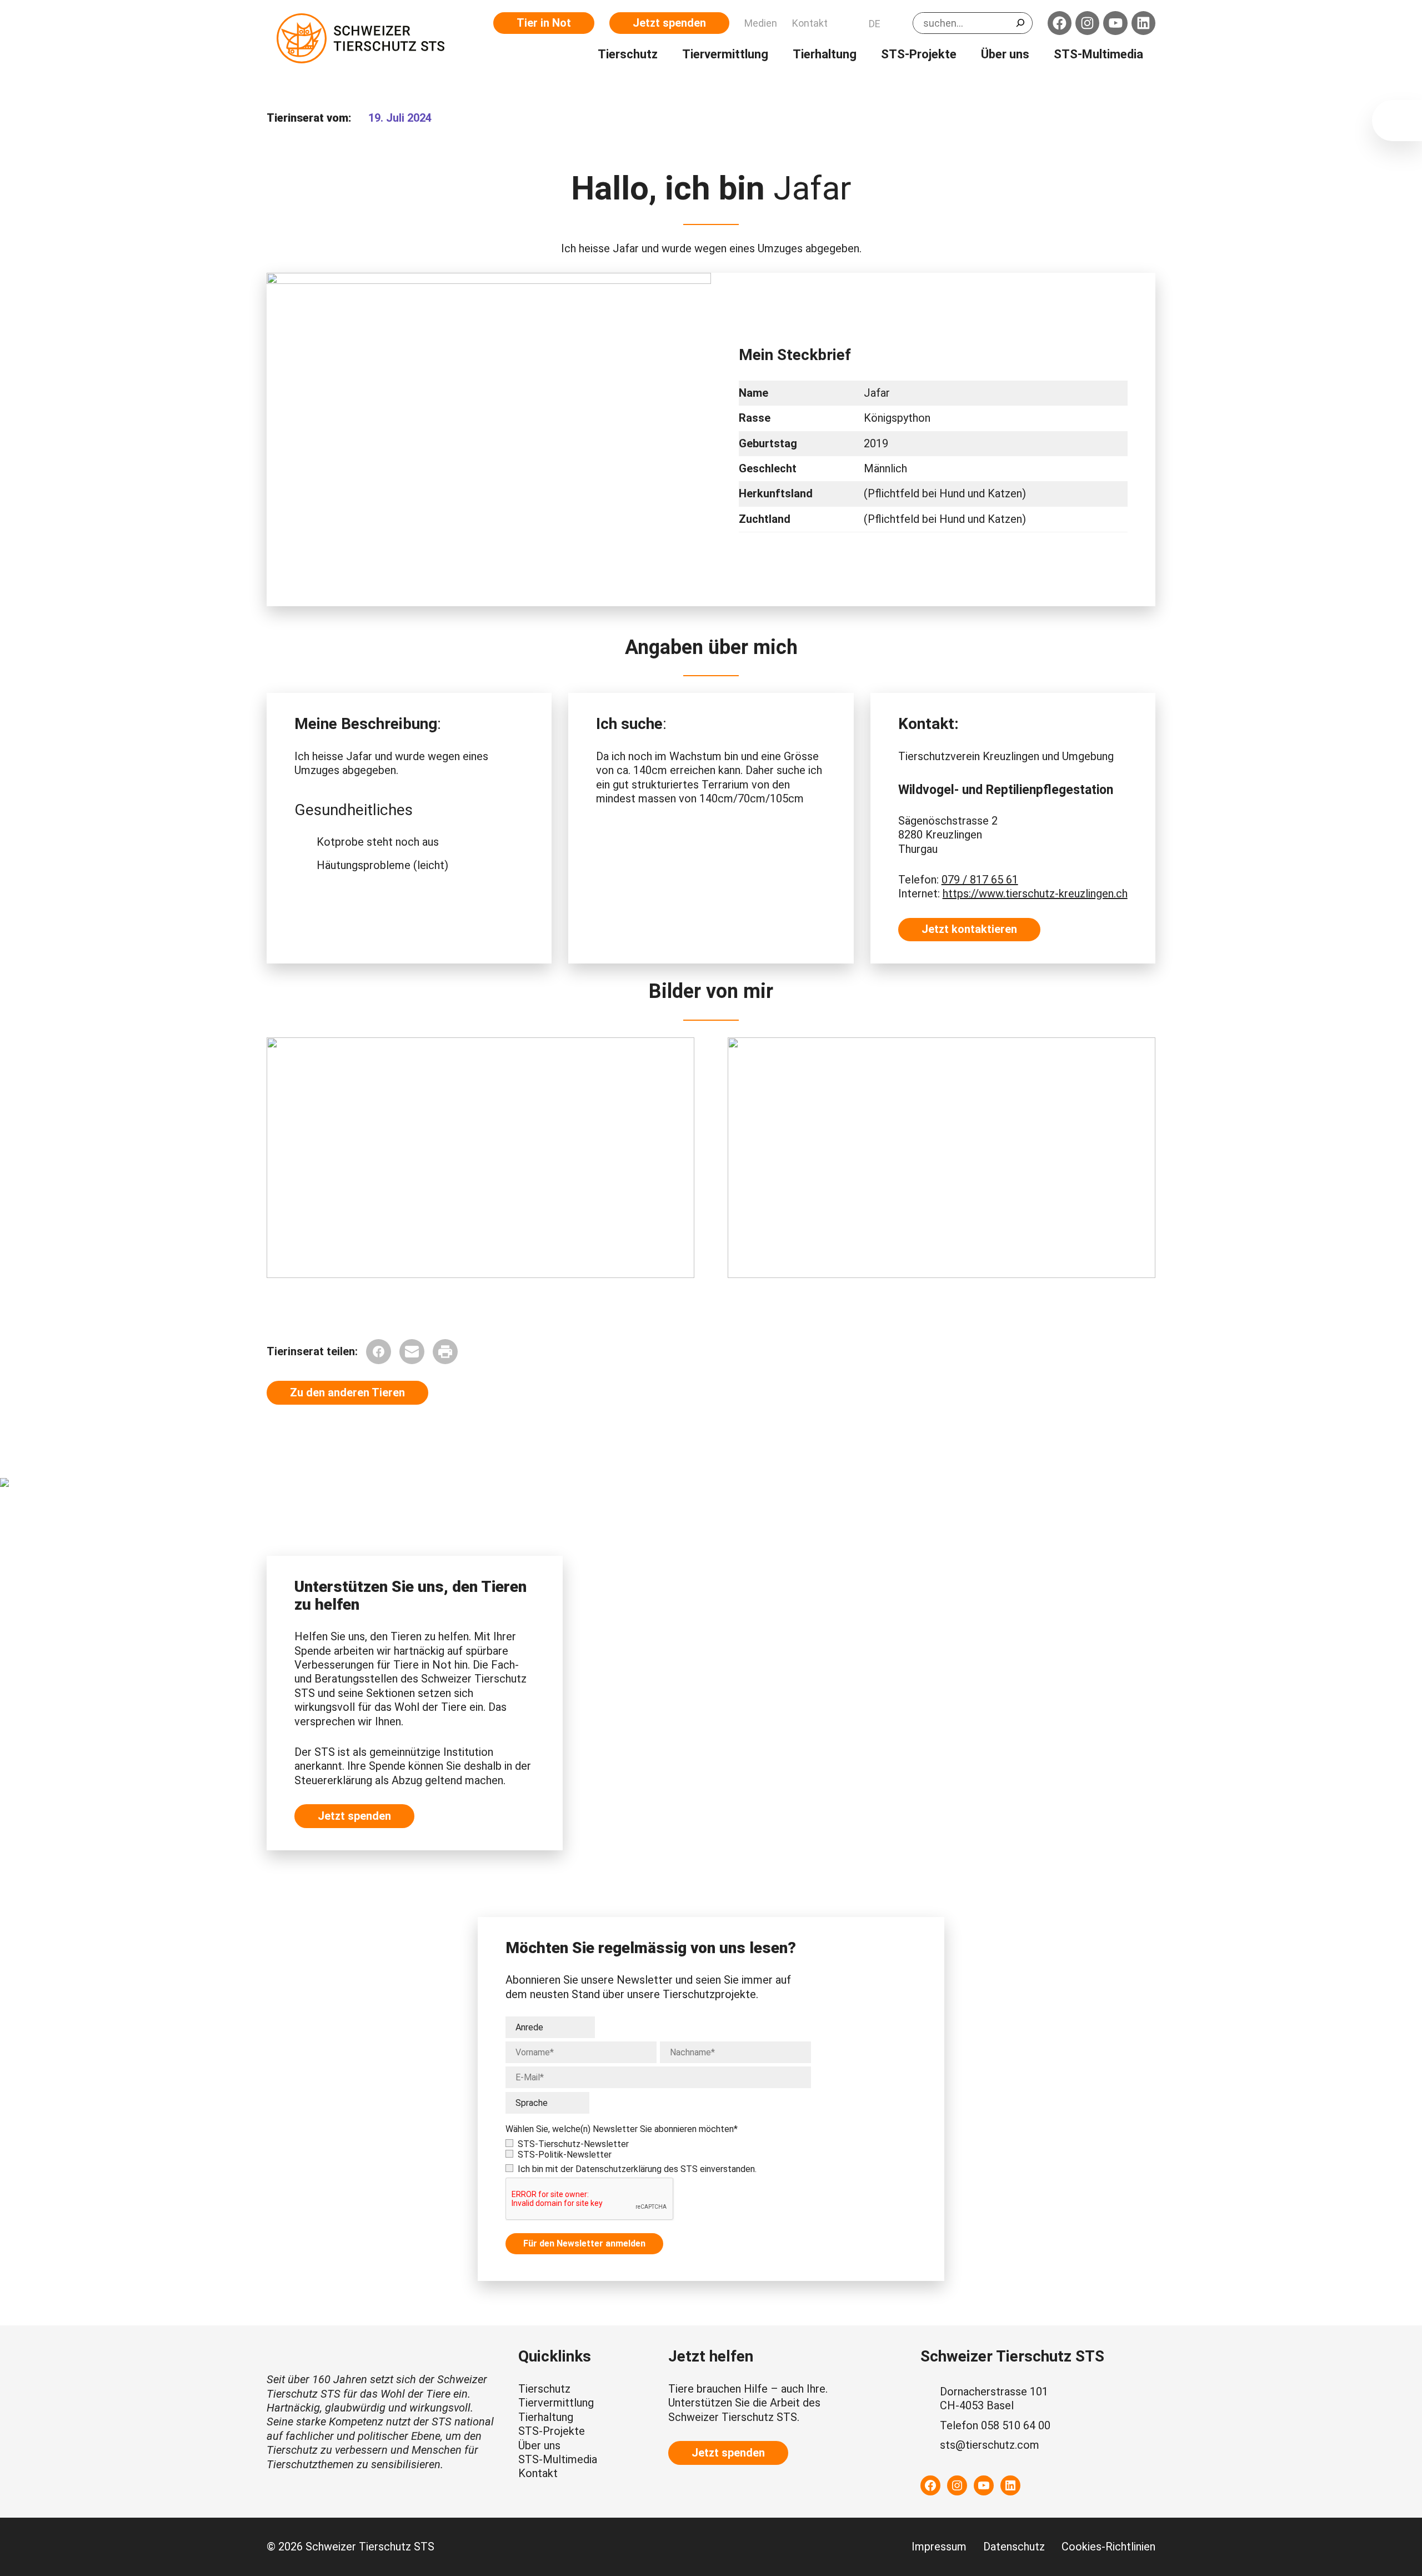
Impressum (939, 2547)
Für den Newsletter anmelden (584, 2243)
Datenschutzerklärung (619, 2169)
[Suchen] (1020, 23)
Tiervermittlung (556, 2403)
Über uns (539, 2445)
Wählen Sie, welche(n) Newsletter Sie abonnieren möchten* (622, 2129)
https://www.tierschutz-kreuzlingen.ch (1035, 893)
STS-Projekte (552, 2431)
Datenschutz (1014, 2547)
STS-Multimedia (558, 2459)
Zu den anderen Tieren (347, 1392)
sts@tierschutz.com (990, 2445)
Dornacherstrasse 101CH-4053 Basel (994, 2398)
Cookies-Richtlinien (1108, 2547)
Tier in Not (544, 23)
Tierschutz (544, 2389)
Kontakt (538, 2473)
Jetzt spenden (669, 23)
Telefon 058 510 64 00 (995, 2425)
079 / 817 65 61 (980, 880)
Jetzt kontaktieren (969, 929)
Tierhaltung (546, 2417)
